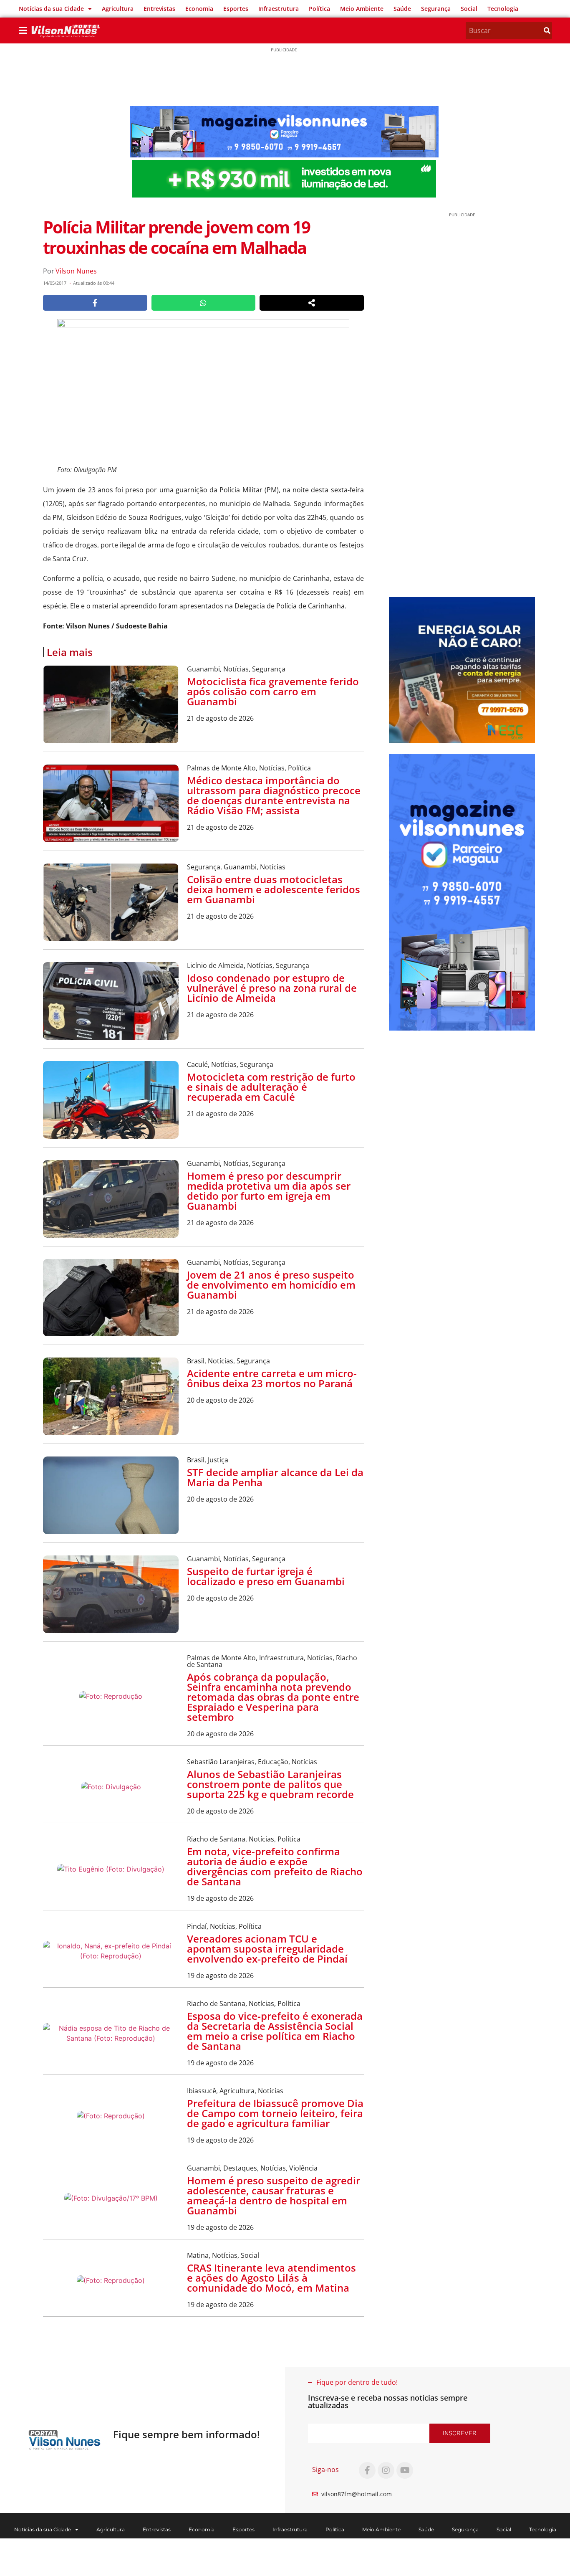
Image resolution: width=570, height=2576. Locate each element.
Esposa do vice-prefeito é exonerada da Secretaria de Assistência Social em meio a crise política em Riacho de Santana (275, 2031)
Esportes (236, 9)
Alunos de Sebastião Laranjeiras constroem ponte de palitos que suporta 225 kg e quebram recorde (270, 1784)
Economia (199, 9)
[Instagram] (386, 2470)
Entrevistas (159, 9)
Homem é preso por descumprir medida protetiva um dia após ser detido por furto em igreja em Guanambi (269, 1191)
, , (236, 669)
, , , (272, 1661)
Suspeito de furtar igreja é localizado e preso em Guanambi (266, 1576)
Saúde (402, 9)
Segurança (436, 9)
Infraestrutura (279, 9)
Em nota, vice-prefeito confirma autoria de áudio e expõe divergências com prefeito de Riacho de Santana (275, 1866)
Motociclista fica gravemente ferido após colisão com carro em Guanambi (273, 691)
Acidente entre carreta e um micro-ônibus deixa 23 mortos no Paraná (272, 1378)
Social (469, 9)
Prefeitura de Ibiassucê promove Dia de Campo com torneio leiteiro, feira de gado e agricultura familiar (275, 2113)
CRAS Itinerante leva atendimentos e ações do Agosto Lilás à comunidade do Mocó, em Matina (271, 2278)
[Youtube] (405, 2470)
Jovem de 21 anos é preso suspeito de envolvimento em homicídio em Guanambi (271, 1285)
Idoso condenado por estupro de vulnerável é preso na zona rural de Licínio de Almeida (272, 988)
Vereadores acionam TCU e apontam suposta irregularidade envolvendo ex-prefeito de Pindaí (267, 1949)
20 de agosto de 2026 (220, 1400)
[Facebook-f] (367, 2470)
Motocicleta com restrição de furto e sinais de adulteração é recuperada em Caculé (271, 1087)
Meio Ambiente (362, 9)
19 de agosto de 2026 (220, 1898)
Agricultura (118, 9)
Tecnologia (503, 9)
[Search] (547, 30)
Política (319, 9)
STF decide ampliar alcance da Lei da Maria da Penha (275, 1477)
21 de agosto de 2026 (220, 718)
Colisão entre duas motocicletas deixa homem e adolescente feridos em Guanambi (274, 889)
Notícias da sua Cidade (51, 9)
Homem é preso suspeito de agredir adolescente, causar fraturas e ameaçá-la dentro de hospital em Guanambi (274, 2195)
